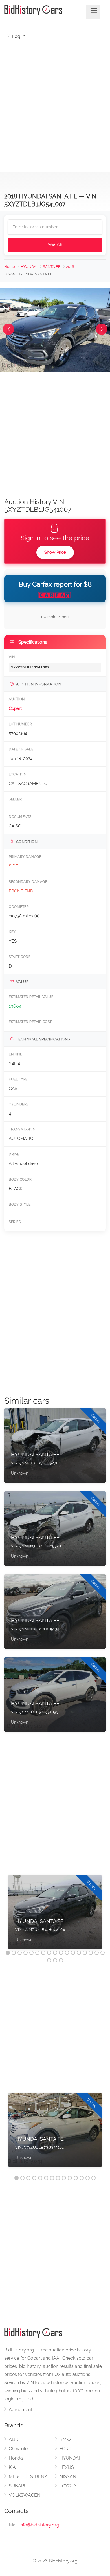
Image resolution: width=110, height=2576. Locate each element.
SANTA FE (52, 267)
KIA (12, 2467)
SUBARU (18, 2486)
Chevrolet (19, 2449)
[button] (8, 329)
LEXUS (67, 2467)
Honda (16, 2458)
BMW (65, 2439)
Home (10, 267)
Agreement (20, 2410)
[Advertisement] (55, 103)
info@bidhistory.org (39, 2525)
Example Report (55, 617)
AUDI (14, 2439)
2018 (70, 267)
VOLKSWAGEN (25, 2495)
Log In (18, 36)
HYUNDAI (29, 267)
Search (55, 245)
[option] (55, 1915)
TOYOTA (68, 2486)
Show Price (55, 552)
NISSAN (68, 2477)
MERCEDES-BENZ (28, 2477)
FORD (65, 2449)
